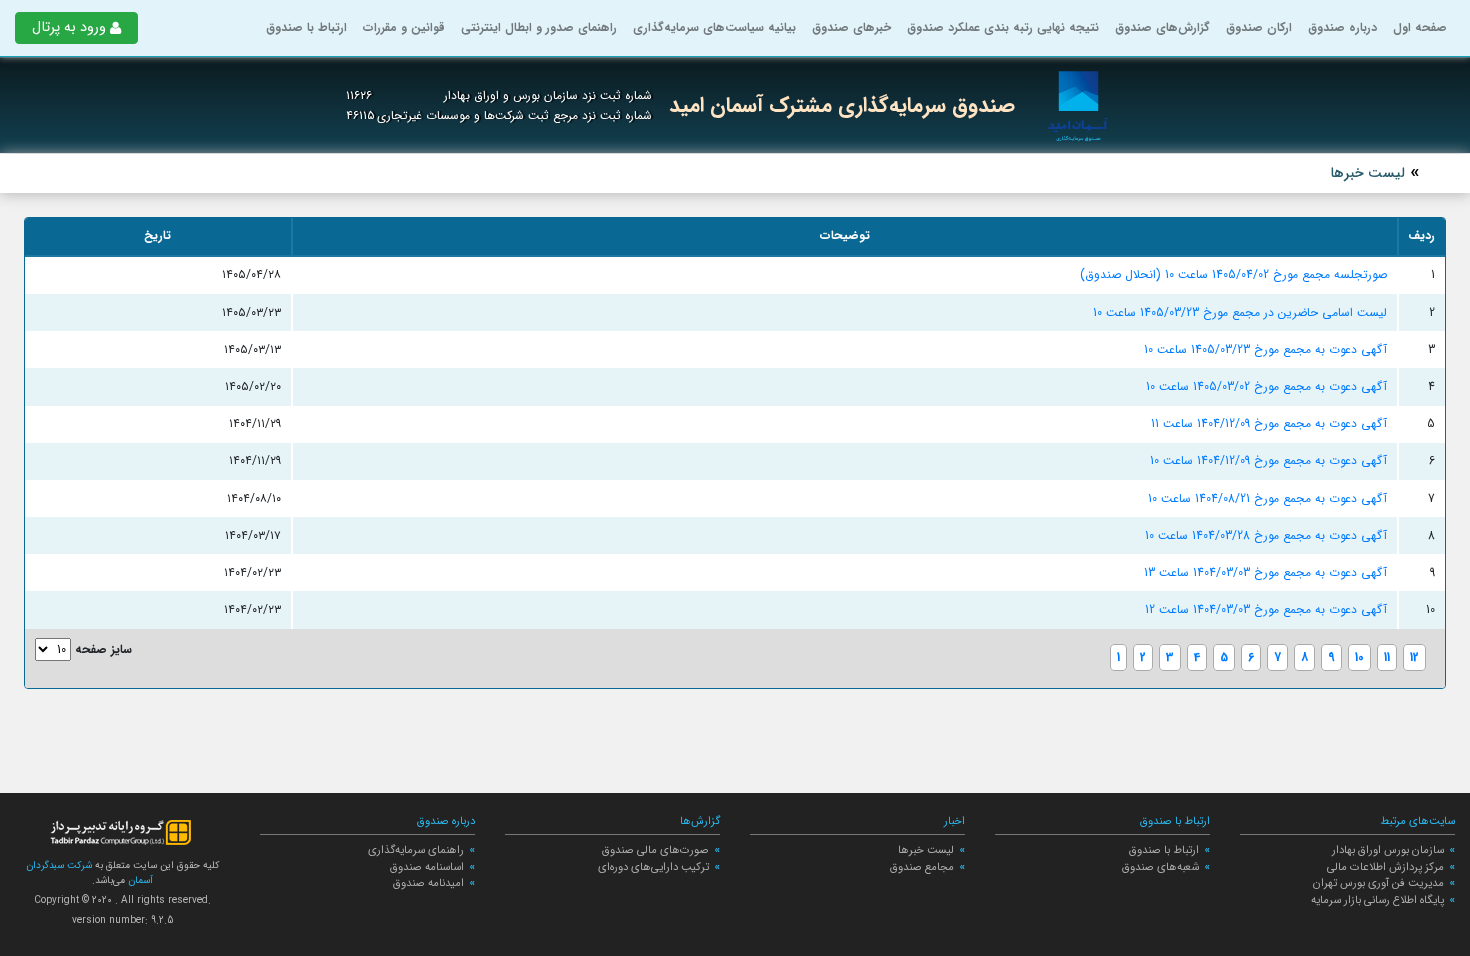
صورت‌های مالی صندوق (655, 850)
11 (1387, 657)
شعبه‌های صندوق (1160, 867)
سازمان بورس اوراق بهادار (1388, 850)
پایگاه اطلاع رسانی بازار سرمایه (1377, 900)
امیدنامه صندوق (428, 883)
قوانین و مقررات (404, 27)
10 (1359, 657)
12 (1414, 657)
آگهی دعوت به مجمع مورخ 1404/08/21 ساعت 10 (1267, 498)
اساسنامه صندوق (427, 867)
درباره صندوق (1342, 27)
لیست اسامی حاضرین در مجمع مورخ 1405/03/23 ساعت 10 (1240, 312)
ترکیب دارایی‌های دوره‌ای (653, 867)
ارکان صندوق (1259, 27)
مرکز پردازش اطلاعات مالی (1385, 867)
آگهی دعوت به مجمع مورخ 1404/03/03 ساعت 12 (1266, 609)
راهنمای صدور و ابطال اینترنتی (539, 27)
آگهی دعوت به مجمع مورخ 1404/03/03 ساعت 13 (1265, 572)
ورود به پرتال (69, 27)
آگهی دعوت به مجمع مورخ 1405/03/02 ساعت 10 (1266, 386)
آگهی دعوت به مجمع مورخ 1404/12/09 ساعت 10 (1268, 460)
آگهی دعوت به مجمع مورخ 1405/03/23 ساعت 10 (1265, 349)
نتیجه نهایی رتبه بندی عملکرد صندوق (1003, 27)
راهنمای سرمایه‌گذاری (416, 850)
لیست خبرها (926, 850)
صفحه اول (1420, 27)
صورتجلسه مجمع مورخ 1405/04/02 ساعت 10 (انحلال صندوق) (1233, 274)
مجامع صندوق (922, 867)
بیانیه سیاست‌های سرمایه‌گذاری (714, 27)
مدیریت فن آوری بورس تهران (1378, 883)
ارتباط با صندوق (306, 27)
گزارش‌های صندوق (1162, 27)
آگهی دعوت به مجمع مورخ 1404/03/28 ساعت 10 (1266, 535)
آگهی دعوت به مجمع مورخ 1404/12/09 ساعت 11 (1269, 423)
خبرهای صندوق (851, 27)
